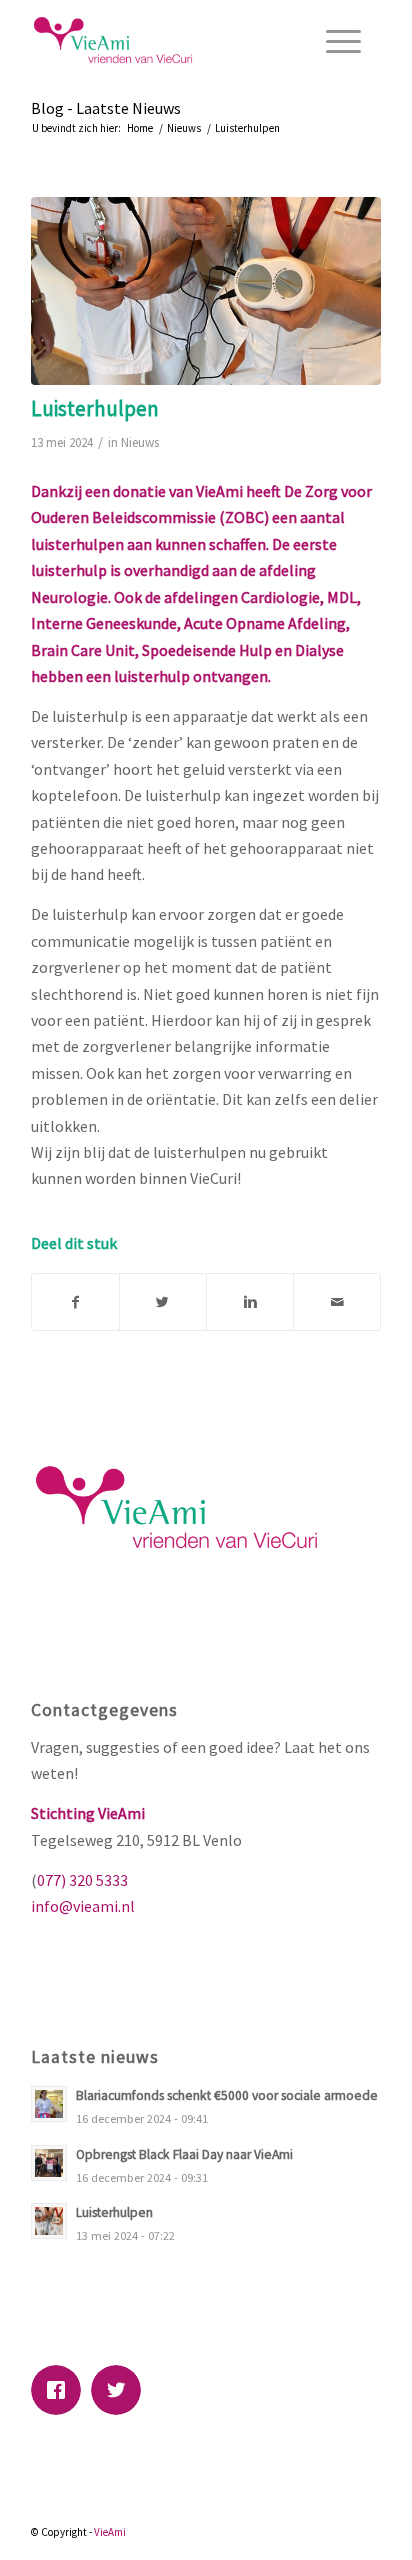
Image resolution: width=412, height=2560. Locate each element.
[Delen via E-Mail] (337, 1302)
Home (140, 128)
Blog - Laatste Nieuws (106, 108)
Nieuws (184, 128)
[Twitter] (121, 2390)
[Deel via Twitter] (163, 1302)
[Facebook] (61, 2390)
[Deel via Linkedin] (250, 1302)
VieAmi (110, 2532)
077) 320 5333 (82, 1880)
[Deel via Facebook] (75, 1302)
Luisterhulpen (95, 408)
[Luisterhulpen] (206, 291)
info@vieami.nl (83, 1906)
